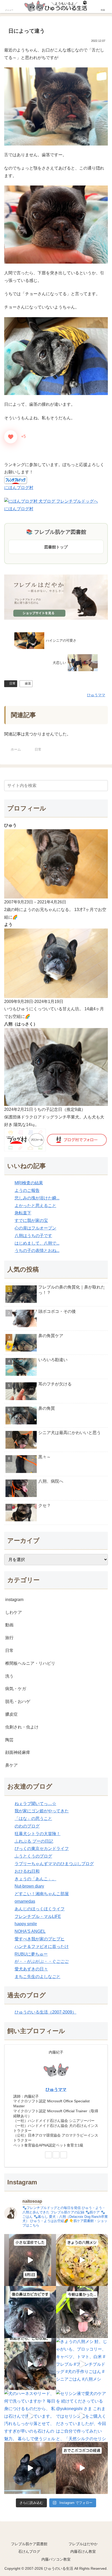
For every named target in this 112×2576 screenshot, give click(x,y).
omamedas (25, 1901)
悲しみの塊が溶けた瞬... (37, 1198)
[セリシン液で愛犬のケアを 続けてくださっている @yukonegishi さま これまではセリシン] (82, 2416)
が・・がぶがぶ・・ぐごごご (42, 1961)
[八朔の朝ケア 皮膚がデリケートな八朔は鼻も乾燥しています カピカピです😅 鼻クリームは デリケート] (30, 2312)
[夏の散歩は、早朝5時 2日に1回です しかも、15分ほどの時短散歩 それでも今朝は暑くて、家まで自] (82, 2312)
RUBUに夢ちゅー (31, 1954)
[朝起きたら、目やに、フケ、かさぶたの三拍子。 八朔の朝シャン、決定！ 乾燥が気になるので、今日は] (30, 2364)
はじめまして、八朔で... (37, 1243)
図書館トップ (56, 547)
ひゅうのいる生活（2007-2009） (45, 2012)
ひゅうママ (56, 2089)
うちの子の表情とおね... (37, 1251)
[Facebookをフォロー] (56, 2155)
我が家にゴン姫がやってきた (42, 1811)
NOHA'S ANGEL (30, 1931)
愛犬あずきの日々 (31, 1969)
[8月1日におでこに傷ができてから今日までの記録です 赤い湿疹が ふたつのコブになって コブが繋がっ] (82, 2468)
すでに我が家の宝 (31, 1220)
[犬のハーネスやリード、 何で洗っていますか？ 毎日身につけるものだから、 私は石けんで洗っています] (30, 2416)
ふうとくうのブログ (33, 1856)
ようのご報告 (27, 1190)
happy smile (26, 1924)
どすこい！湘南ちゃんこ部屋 (42, 1894)
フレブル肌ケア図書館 (29, 2544)
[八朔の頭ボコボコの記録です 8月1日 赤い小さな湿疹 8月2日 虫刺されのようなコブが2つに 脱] (30, 2260)
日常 (13, 683)
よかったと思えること (35, 1206)
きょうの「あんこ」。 (35, 1879)
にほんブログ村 (19, 488)
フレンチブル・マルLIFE (38, 1916)
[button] (103, 785)
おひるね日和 (27, 1871)
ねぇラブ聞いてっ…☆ (35, 1804)
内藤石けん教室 (83, 2551)
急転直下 (23, 1213)
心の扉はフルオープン (35, 1228)
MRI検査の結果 (29, 1183)
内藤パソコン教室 (56, 2559)
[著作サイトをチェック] (48, 2155)
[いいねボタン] (11, 437)
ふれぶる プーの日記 (34, 1841)
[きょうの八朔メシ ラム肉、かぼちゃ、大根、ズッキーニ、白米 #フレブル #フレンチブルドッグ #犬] (30, 2468)
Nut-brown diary (29, 1886)
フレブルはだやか (83, 2544)
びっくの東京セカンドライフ (42, 1849)
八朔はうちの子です (33, 1236)
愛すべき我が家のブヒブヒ (40, 1939)
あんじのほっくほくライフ (40, 1909)
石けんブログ (29, 2551)
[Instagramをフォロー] (64, 2155)
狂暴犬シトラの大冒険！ (38, 1834)
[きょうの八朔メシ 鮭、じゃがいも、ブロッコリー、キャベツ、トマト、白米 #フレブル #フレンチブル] (82, 2364)
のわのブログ (27, 1826)
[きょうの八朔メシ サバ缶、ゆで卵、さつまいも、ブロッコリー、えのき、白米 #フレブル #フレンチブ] (82, 2260)
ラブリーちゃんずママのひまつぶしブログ (54, 1864)
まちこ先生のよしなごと (38, 1977)
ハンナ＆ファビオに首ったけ (42, 1946)
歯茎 (28, 683)
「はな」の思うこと (33, 1818)
